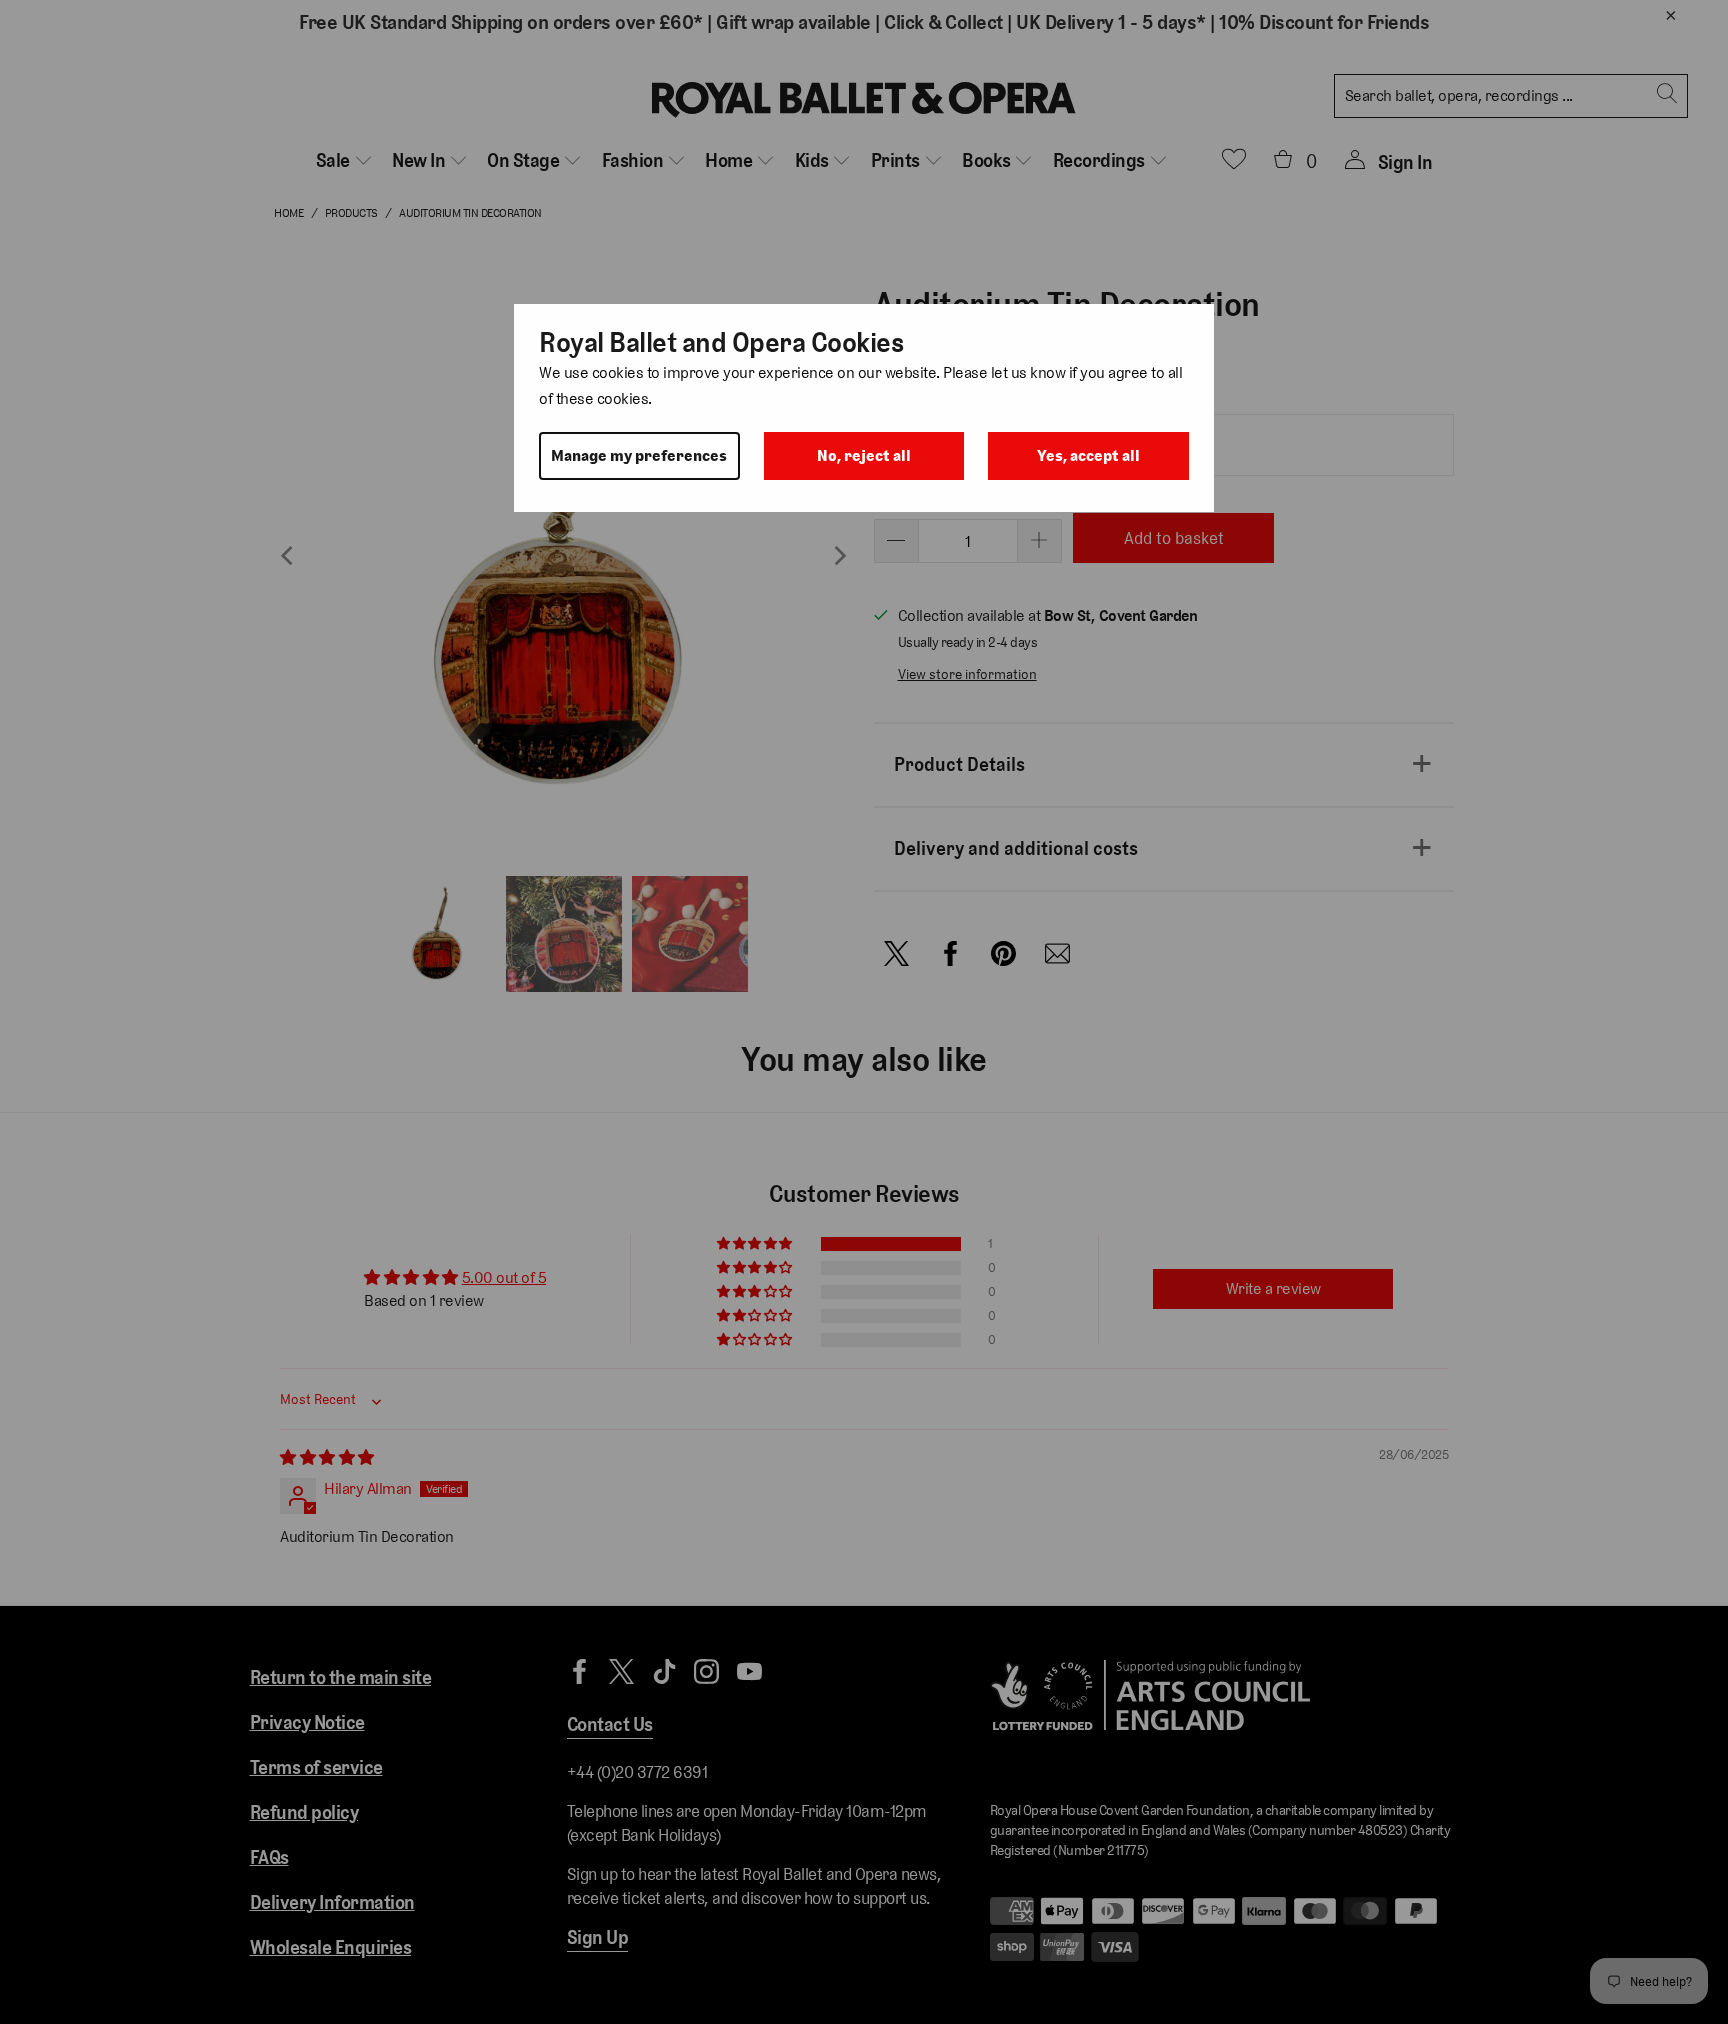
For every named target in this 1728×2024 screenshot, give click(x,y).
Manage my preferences (639, 455)
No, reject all (864, 455)
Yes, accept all (1088, 455)
